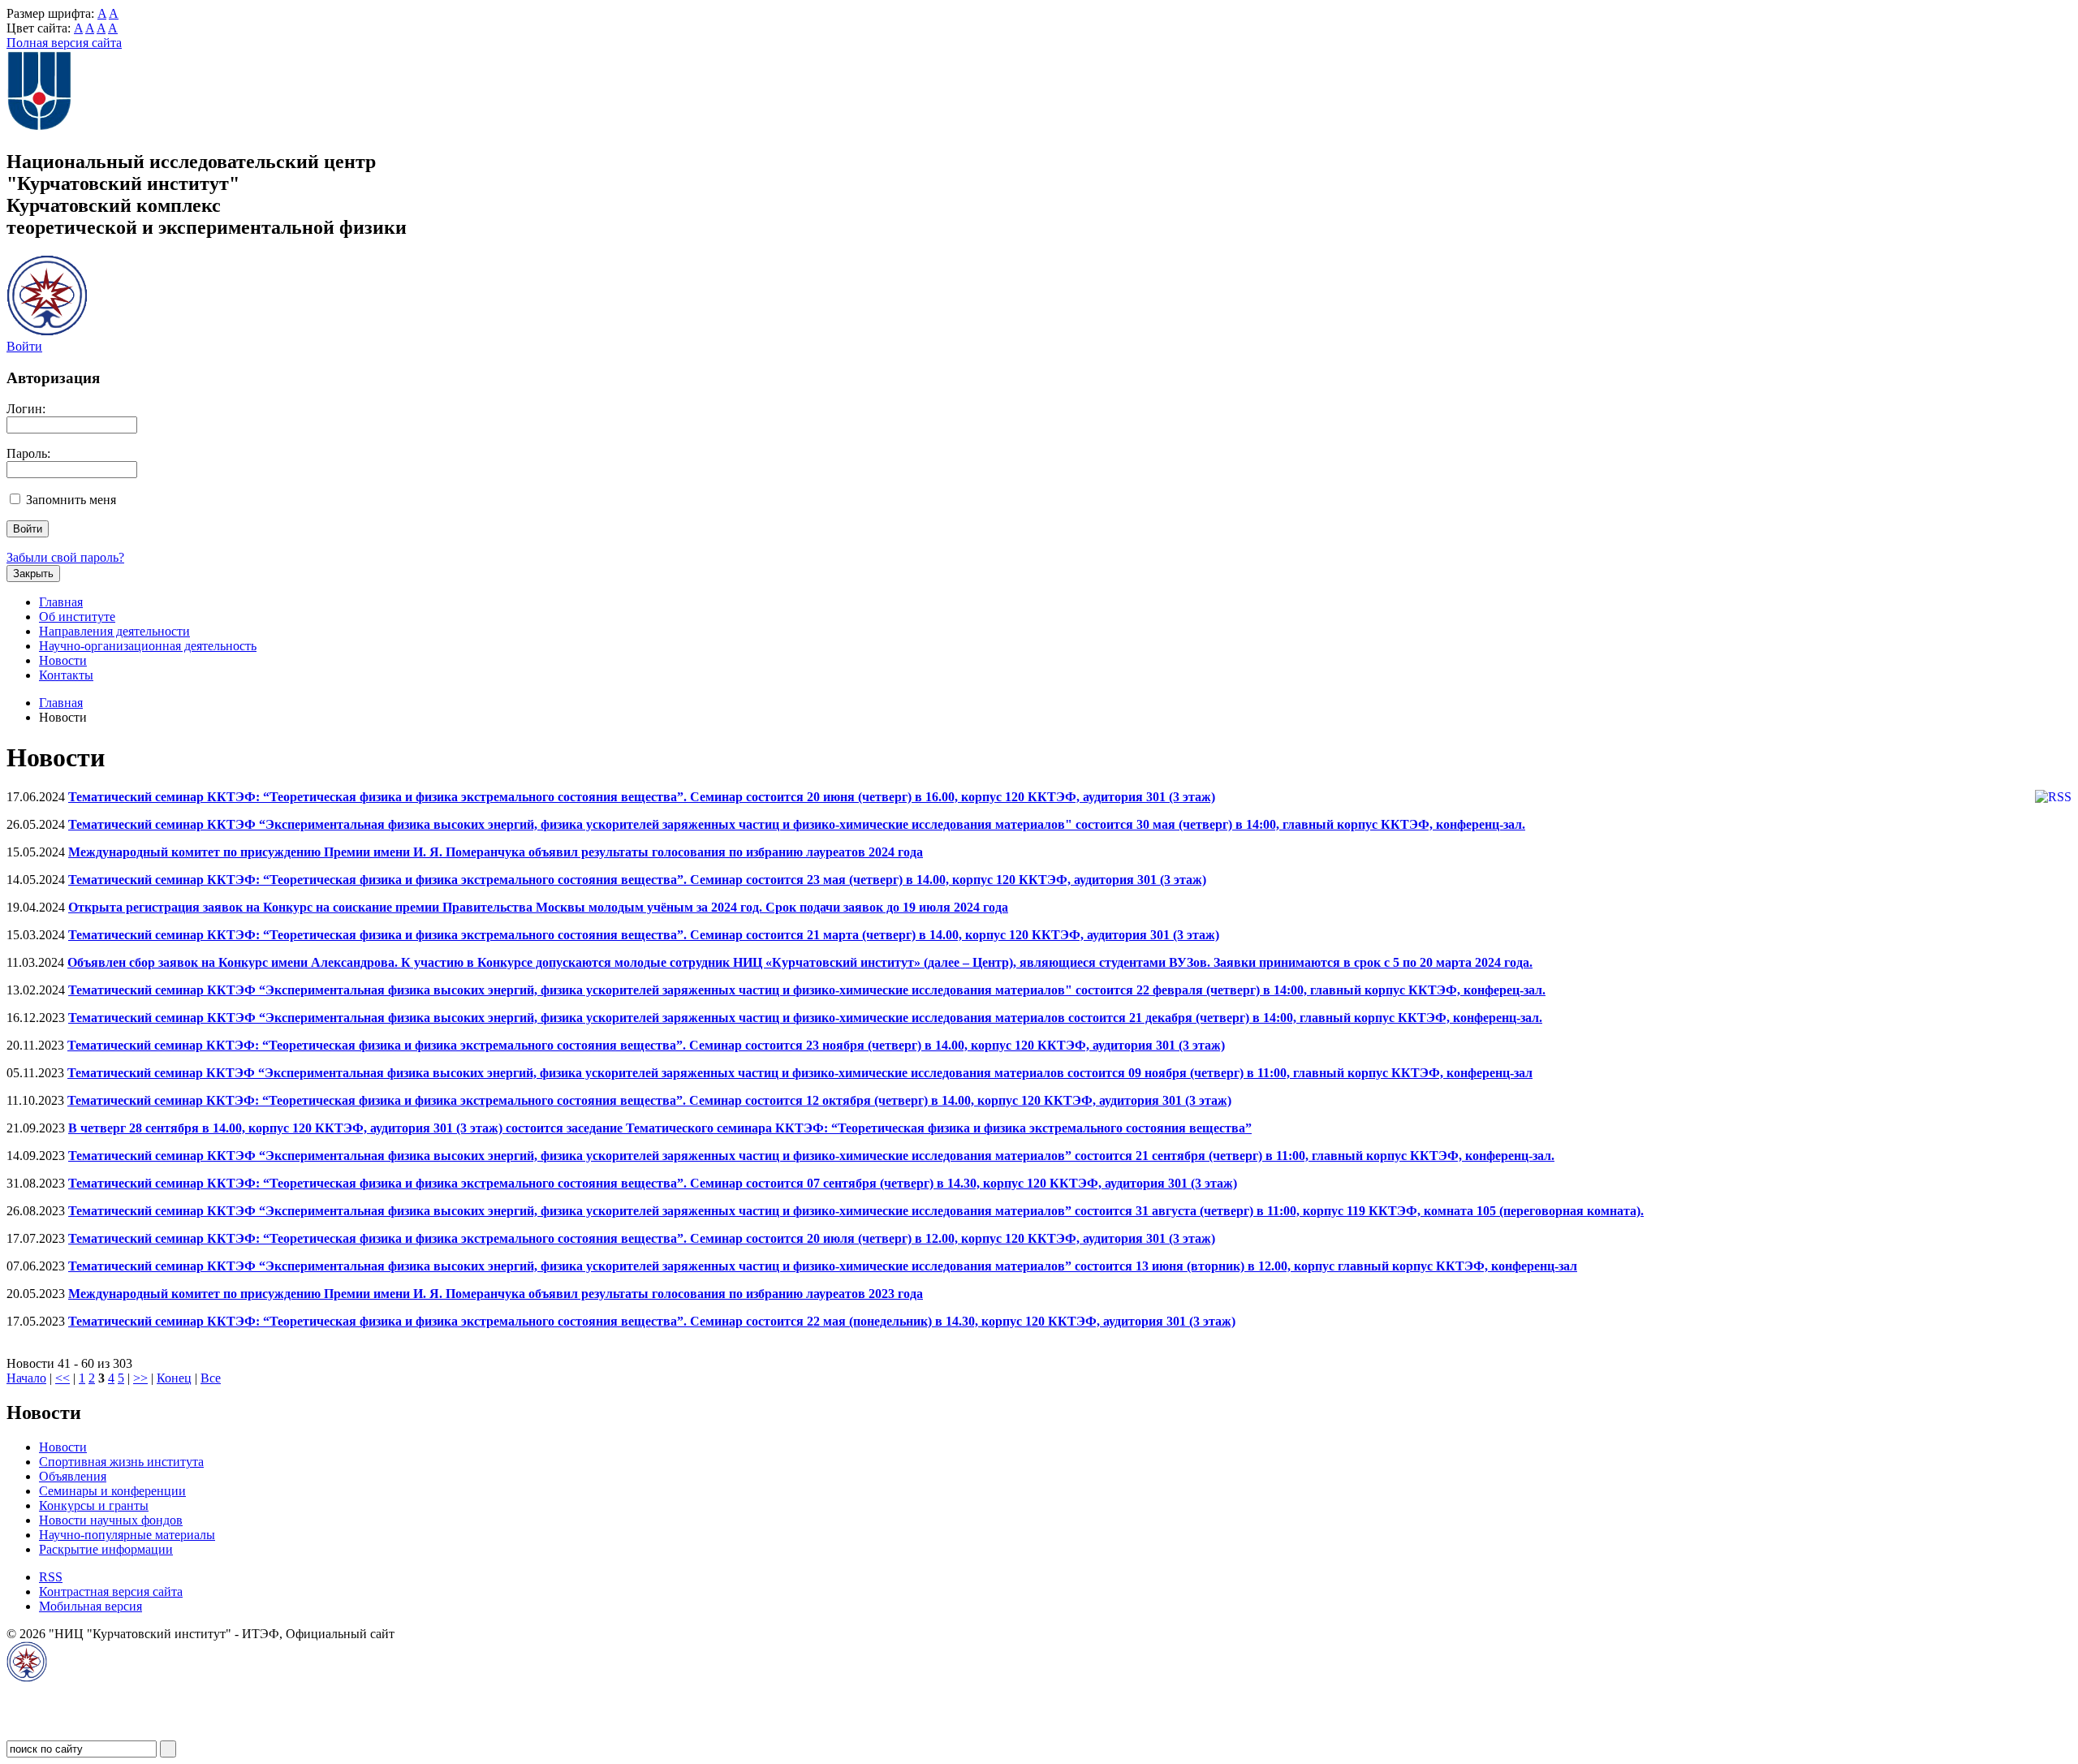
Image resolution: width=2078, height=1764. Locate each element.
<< (63, 1378)
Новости (63, 660)
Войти (24, 346)
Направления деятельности (114, 631)
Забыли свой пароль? (65, 557)
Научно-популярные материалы (127, 1535)
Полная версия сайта (64, 43)
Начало (26, 1378)
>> (140, 1378)
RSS (51, 1577)
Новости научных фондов (111, 1520)
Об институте (77, 617)
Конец (174, 1378)
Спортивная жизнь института (121, 1462)
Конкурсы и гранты (94, 1505)
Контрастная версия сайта (111, 1591)
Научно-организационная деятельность (148, 646)
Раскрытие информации (106, 1549)
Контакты (66, 675)
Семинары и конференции (112, 1491)
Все (211, 1378)
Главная (61, 602)
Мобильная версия (91, 1606)
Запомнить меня (71, 500)
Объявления (73, 1476)
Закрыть (33, 574)
